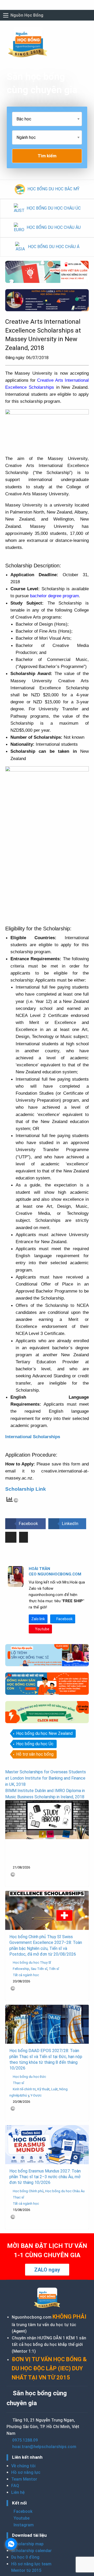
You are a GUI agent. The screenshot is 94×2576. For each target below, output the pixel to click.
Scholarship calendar (31, 2551)
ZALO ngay (47, 2270)
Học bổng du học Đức (29, 2077)
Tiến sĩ (54, 1969)
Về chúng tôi (23, 2466)
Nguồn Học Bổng (27, 15)
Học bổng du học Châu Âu (65, 2191)
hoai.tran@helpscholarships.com (44, 2447)
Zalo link (38, 1619)
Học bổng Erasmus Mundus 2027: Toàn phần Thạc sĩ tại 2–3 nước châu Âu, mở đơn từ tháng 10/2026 (45, 2177)
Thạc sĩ (18, 2083)
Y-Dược (36, 2095)
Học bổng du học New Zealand (44, 1733)
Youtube (42, 1629)
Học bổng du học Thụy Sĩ (32, 1962)
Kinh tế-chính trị (24, 2089)
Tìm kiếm (47, 156)
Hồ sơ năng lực (26, 2472)
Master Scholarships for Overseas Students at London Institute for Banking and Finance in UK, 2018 (46, 1778)
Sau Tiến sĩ (39, 1969)
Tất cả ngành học (26, 1975)
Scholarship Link (26, 1489)
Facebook (64, 1619)
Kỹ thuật (43, 2089)
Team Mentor (24, 2479)
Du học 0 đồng (25, 2557)
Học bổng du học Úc (35, 1744)
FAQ (15, 2486)
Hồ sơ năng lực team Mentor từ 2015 (31, 2567)
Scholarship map (27, 2544)
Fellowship (21, 1969)
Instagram (23, 2525)
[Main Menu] (6, 15)
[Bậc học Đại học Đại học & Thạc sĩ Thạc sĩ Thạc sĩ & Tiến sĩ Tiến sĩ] (47, 121)
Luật (54, 2089)
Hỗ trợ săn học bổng (35, 1754)
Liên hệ (18, 2492)
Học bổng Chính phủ (28, 2191)
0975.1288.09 (25, 2440)
